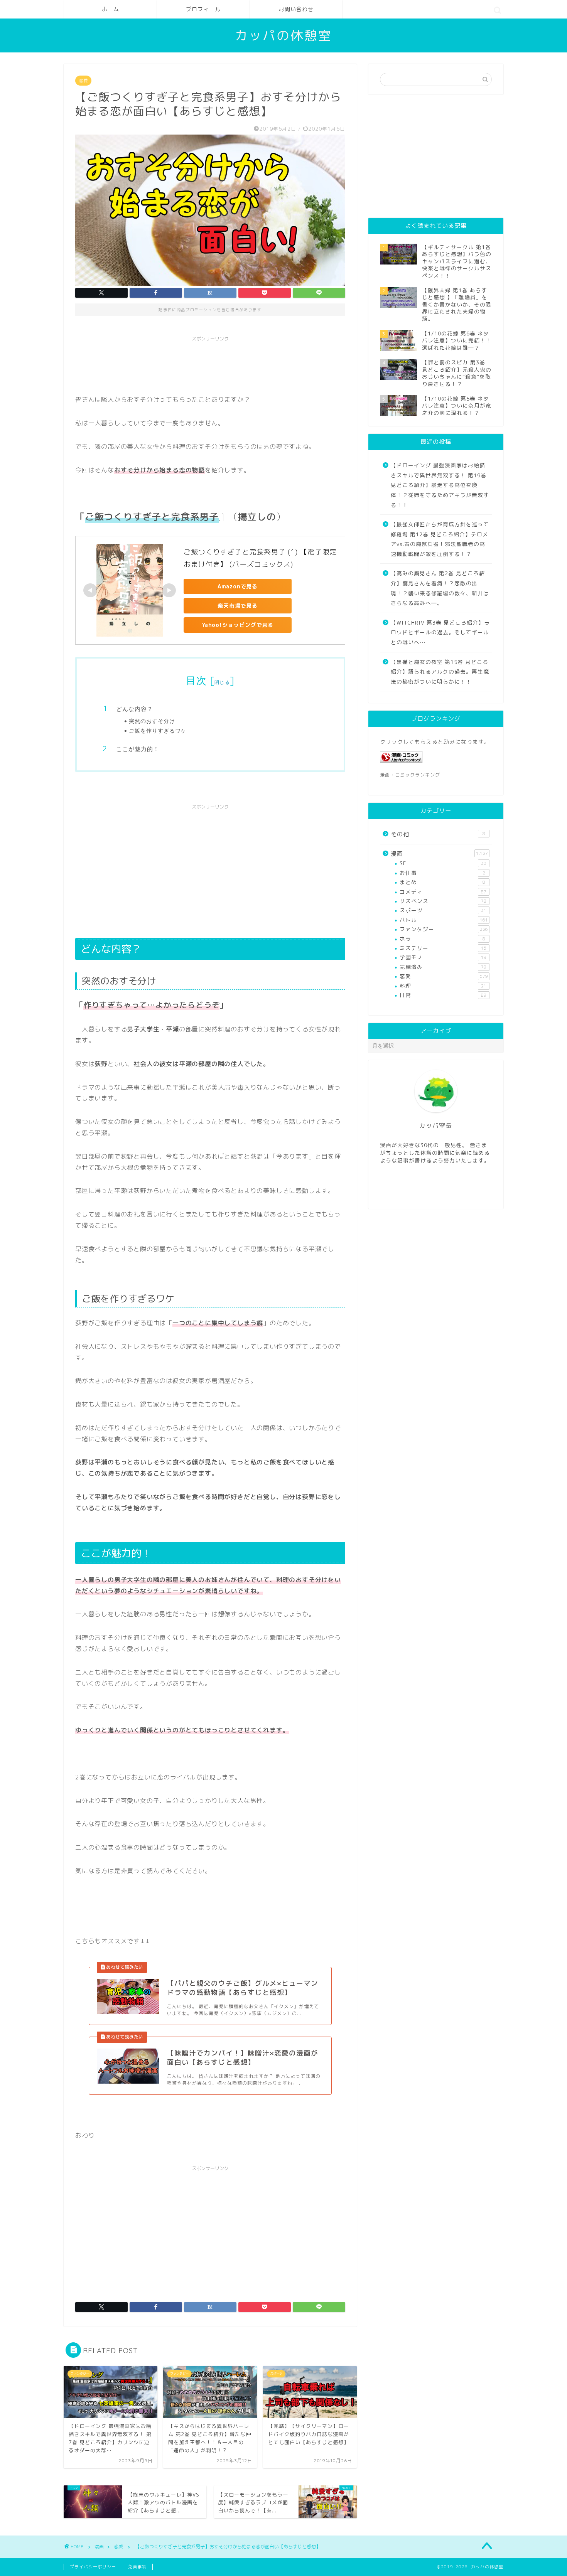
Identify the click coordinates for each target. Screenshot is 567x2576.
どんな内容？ (135, 709)
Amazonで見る (238, 586)
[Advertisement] (216, 363)
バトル (444, 920)
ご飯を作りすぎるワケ (158, 730)
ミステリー (443, 948)
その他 (438, 834)
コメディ (443, 892)
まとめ (442, 882)
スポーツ (443, 910)
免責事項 (137, 2567)
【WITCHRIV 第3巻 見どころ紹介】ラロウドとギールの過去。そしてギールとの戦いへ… (440, 632)
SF (443, 863)
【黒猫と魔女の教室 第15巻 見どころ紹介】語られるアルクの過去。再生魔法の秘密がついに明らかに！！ (440, 672)
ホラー (442, 939)
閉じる (222, 682)
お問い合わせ (296, 9)
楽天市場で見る (238, 606)
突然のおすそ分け (152, 721)
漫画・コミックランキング (410, 775)
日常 (443, 995)
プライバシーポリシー (93, 2567)
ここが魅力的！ (138, 749)
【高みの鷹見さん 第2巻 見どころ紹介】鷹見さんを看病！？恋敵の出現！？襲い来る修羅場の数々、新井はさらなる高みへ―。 (440, 588)
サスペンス (443, 901)
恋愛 (83, 81)
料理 (443, 986)
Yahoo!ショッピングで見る (238, 625)
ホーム (111, 9)
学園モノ (443, 957)
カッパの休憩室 (283, 35)
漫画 (439, 854)
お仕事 (442, 873)
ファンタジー (444, 929)
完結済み (443, 967)
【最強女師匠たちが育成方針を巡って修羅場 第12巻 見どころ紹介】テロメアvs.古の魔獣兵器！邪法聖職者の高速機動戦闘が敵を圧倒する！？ (440, 539)
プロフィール (203, 9)
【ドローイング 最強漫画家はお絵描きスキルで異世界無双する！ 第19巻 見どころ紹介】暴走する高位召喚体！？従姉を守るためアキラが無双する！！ (440, 485)
